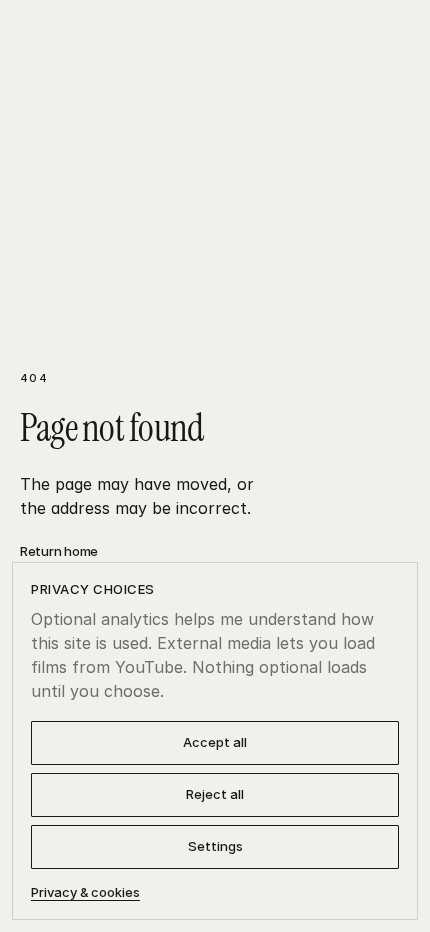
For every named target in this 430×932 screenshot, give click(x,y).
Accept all (215, 742)
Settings (215, 846)
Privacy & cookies (85, 892)
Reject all (215, 794)
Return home (59, 551)
